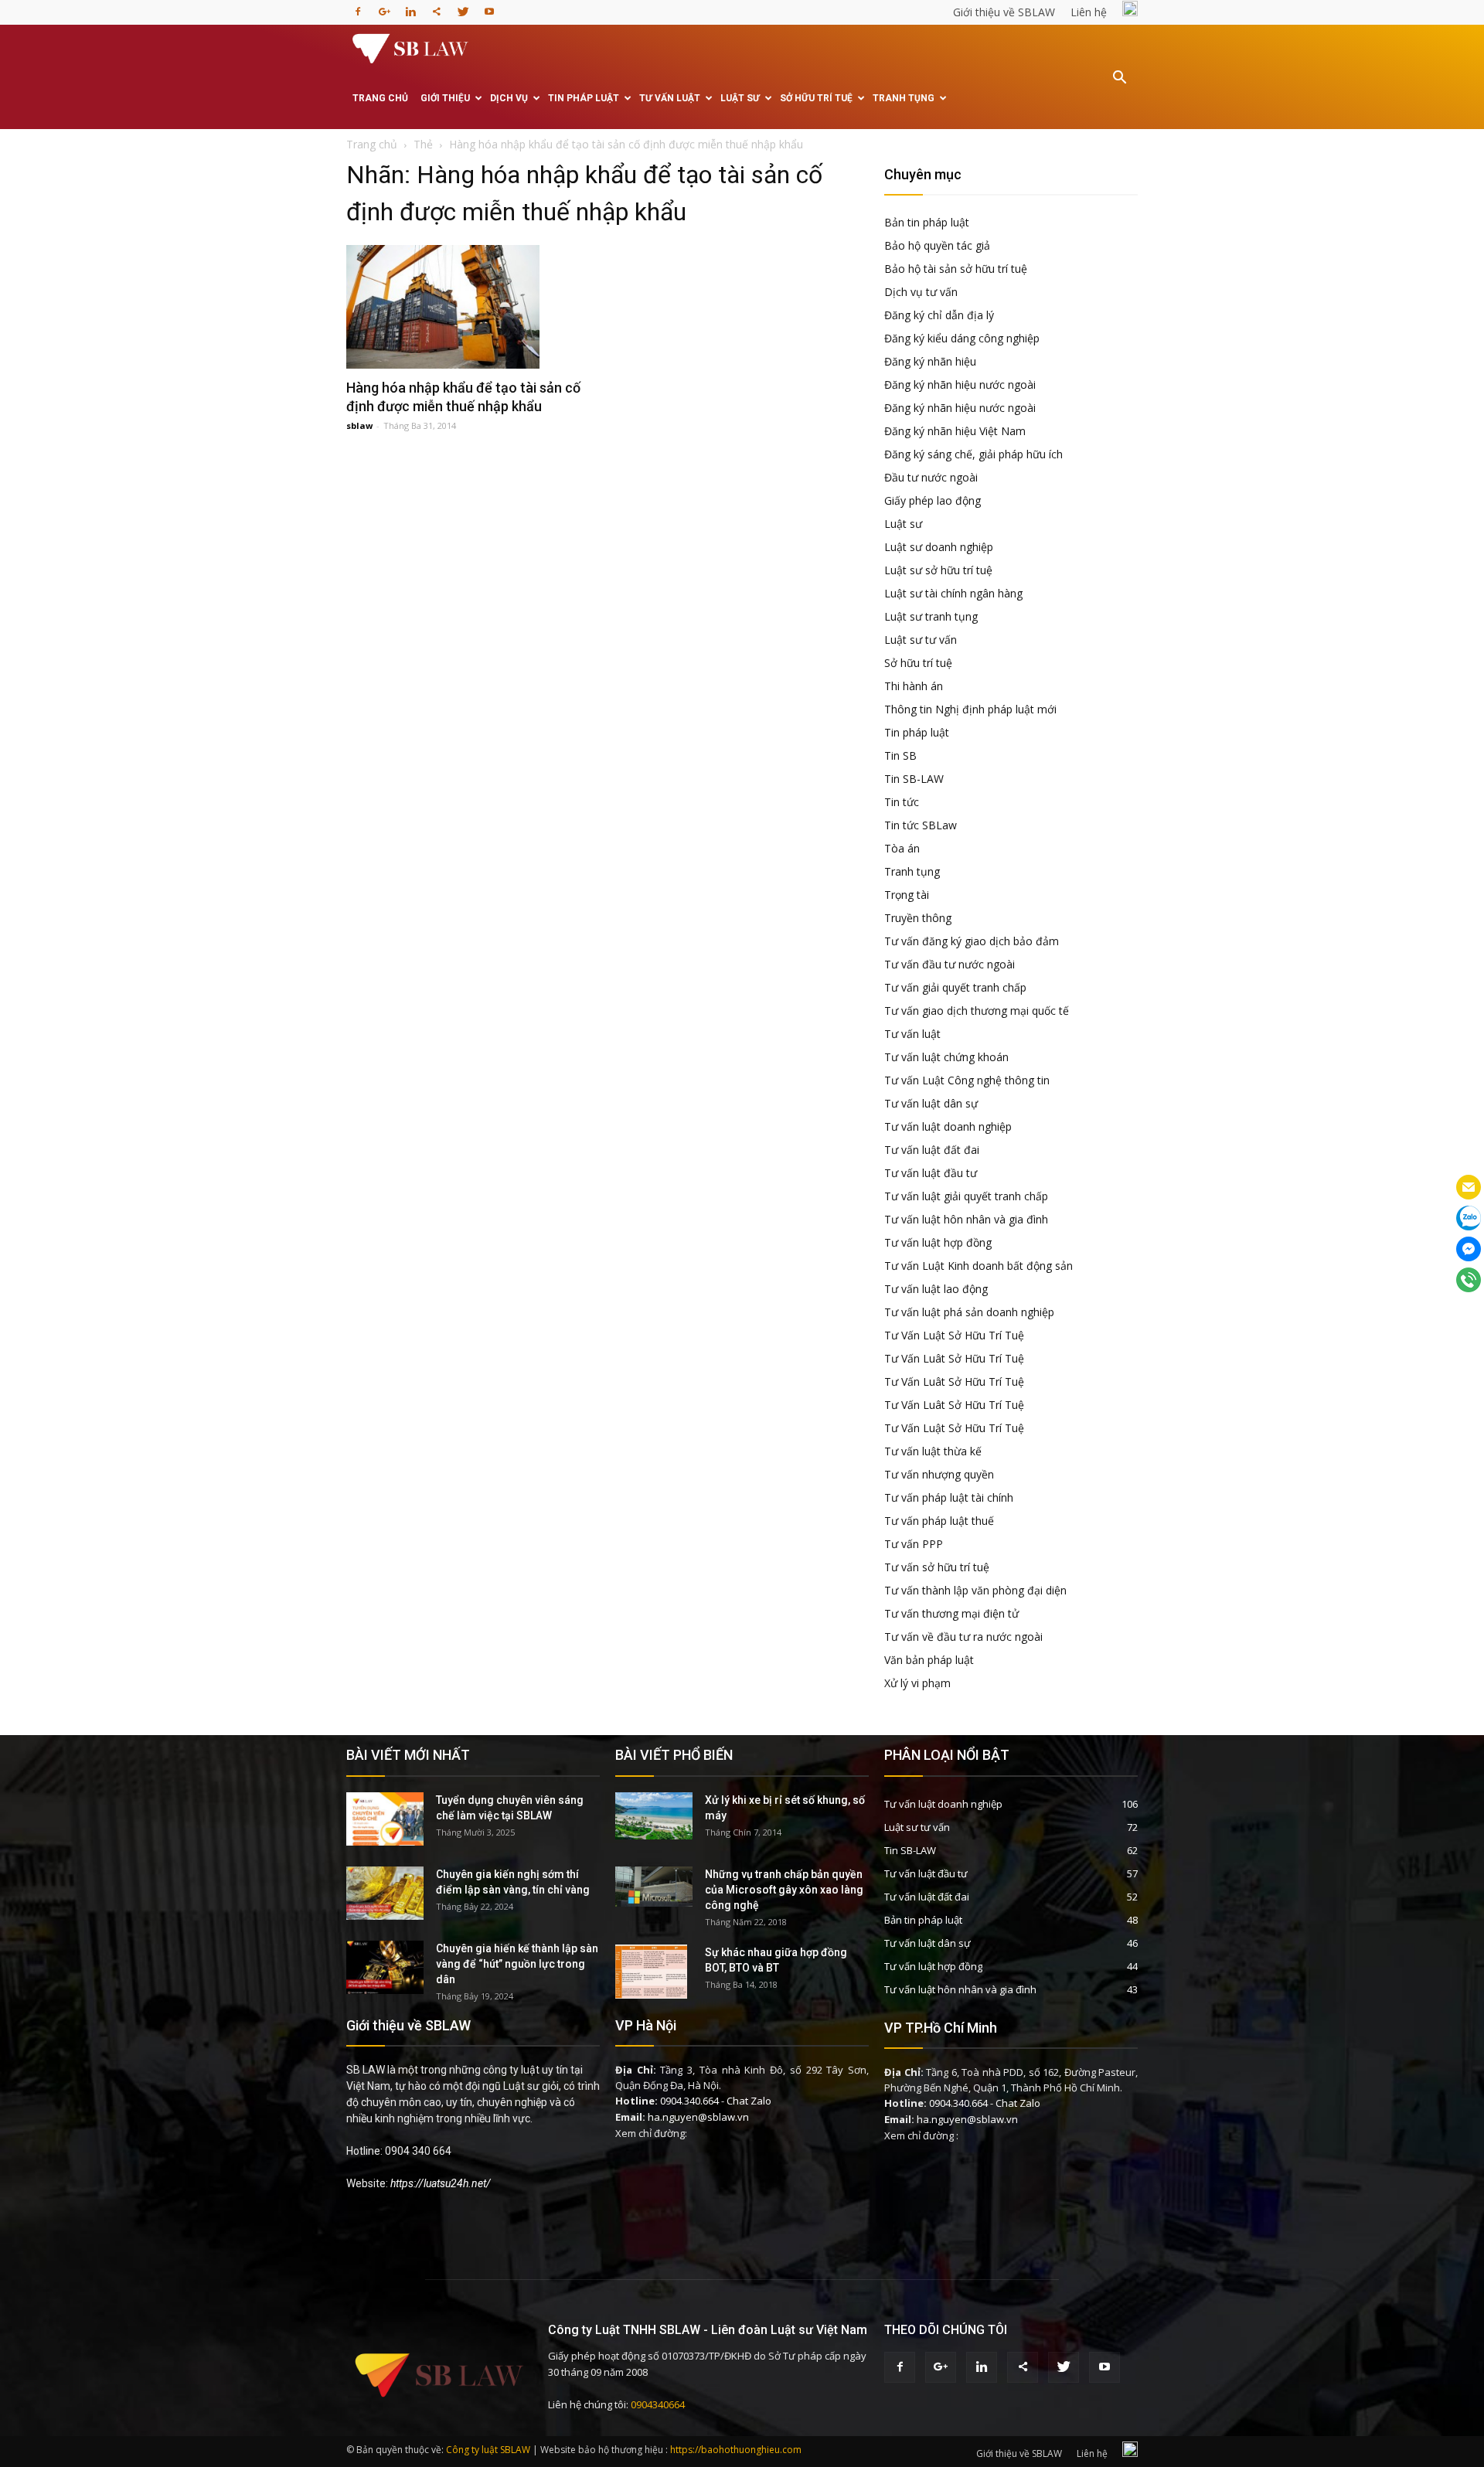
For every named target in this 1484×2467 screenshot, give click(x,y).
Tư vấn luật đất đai (932, 1150)
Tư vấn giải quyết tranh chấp (955, 987)
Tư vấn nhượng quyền (939, 1474)
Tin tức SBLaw (921, 825)
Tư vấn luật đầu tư (931, 1173)
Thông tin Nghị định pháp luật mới (970, 709)
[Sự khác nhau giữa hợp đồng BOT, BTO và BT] (651, 1972)
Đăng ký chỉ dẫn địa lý (939, 315)
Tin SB (900, 755)
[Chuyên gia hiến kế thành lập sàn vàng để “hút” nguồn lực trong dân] (385, 1967)
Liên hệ (1089, 12)
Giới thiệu (445, 98)
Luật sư (740, 98)
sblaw (359, 425)
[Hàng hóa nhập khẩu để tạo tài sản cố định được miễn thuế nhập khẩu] (473, 307)
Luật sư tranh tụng (931, 616)
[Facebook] (358, 7)
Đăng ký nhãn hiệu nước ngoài (960, 385)
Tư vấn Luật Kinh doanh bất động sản (979, 1266)
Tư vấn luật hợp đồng (938, 1242)
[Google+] (384, 7)
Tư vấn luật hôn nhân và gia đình (966, 1219)
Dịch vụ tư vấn (921, 292)
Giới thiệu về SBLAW (1004, 12)
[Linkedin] (410, 7)
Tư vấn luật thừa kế (933, 1451)
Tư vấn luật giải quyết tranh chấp (966, 1196)
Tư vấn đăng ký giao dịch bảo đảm (972, 941)
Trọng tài (907, 895)
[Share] (437, 7)
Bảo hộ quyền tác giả (937, 245)
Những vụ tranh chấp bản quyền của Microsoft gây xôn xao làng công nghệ (784, 1890)
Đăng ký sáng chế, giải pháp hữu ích (973, 454)
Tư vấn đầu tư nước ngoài (950, 964)
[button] (1119, 88)
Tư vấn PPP (914, 1544)
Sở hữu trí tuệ (816, 98)
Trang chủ (380, 98)
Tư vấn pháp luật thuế (939, 1521)
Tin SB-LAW (914, 779)
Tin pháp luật (584, 98)
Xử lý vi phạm (917, 1683)
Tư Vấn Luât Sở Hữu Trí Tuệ (954, 1358)
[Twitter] (463, 7)
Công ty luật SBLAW (488, 2450)
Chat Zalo (749, 2101)
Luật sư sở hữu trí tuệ (938, 570)
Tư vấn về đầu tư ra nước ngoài (963, 1637)
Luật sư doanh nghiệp (939, 547)
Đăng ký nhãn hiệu (930, 361)
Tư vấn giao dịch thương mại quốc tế (977, 1011)
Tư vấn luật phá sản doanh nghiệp (969, 1312)
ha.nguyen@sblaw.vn (698, 2117)
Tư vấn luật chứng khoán (946, 1057)
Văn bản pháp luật (929, 1660)
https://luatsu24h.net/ (441, 2183)
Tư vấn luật (670, 98)
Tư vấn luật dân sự (931, 1103)
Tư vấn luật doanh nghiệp (948, 1126)
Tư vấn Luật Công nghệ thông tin (967, 1080)
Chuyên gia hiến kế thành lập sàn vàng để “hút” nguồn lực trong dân (517, 1964)
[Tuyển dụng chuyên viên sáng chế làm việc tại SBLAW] (385, 1819)
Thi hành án (914, 686)
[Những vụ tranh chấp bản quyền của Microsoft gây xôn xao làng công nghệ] (654, 1887)
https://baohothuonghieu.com (736, 2450)
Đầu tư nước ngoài (931, 477)
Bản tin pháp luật (927, 222)
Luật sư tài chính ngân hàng (953, 593)
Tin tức (902, 802)
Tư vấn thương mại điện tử (951, 1613)
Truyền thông (918, 918)
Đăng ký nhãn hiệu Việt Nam (955, 431)
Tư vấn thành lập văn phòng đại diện (975, 1590)
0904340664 (658, 2404)
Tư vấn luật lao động (936, 1289)
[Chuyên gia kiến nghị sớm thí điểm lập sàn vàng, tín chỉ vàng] (385, 1893)
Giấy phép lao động (933, 500)
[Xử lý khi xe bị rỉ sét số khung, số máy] (654, 1816)
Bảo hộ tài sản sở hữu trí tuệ (956, 269)
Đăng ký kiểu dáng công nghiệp (962, 338)
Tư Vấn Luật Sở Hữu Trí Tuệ (954, 1335)
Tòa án (902, 848)
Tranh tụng (904, 98)
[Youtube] (489, 7)
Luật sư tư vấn (921, 640)
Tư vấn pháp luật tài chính (949, 1497)
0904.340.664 (689, 2101)
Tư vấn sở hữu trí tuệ (937, 1567)
